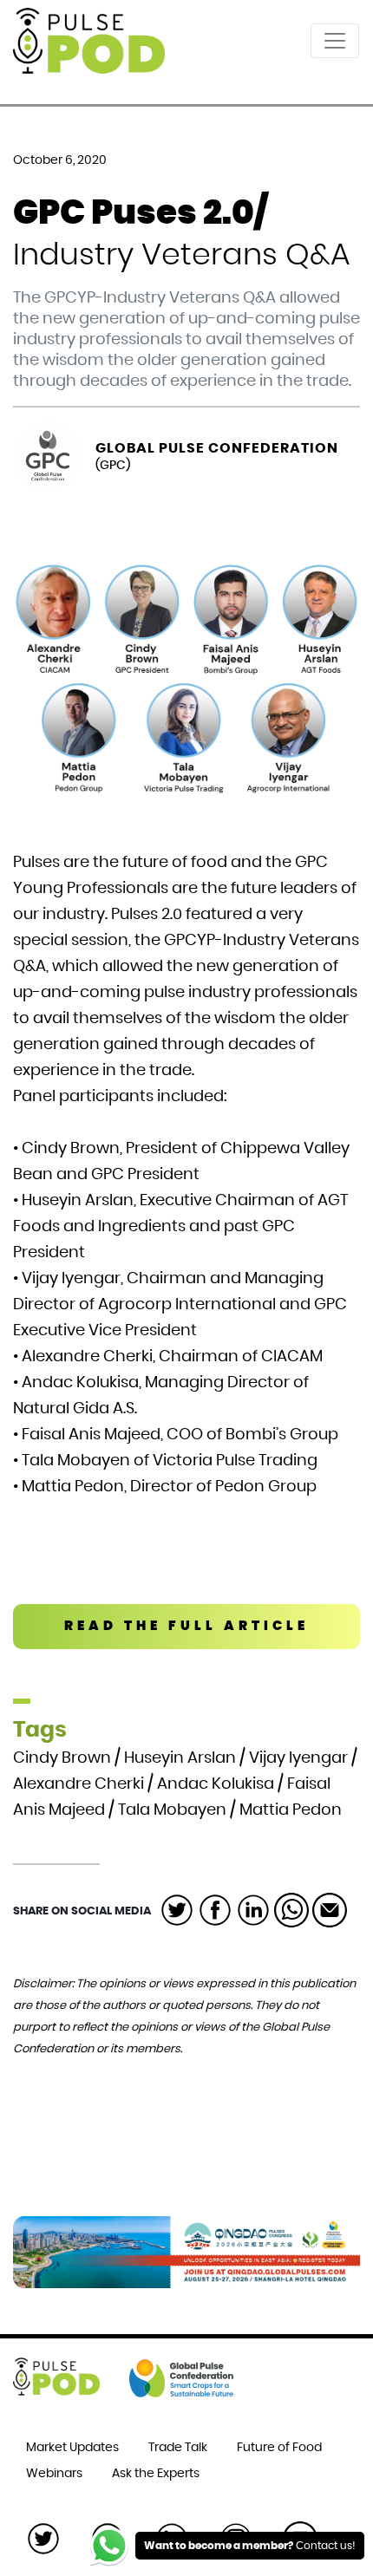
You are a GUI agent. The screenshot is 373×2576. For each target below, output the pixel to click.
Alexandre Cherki (79, 1784)
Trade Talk (178, 2448)
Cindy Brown (62, 1758)
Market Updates (72, 2448)
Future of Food (279, 2448)
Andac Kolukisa (216, 1784)
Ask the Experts (156, 2474)
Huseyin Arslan (180, 1758)
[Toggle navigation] (335, 41)
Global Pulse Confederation (217, 448)
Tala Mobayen (172, 1810)
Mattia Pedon (291, 1810)
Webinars (54, 2474)
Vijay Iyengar (298, 1758)
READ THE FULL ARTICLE (186, 1626)
